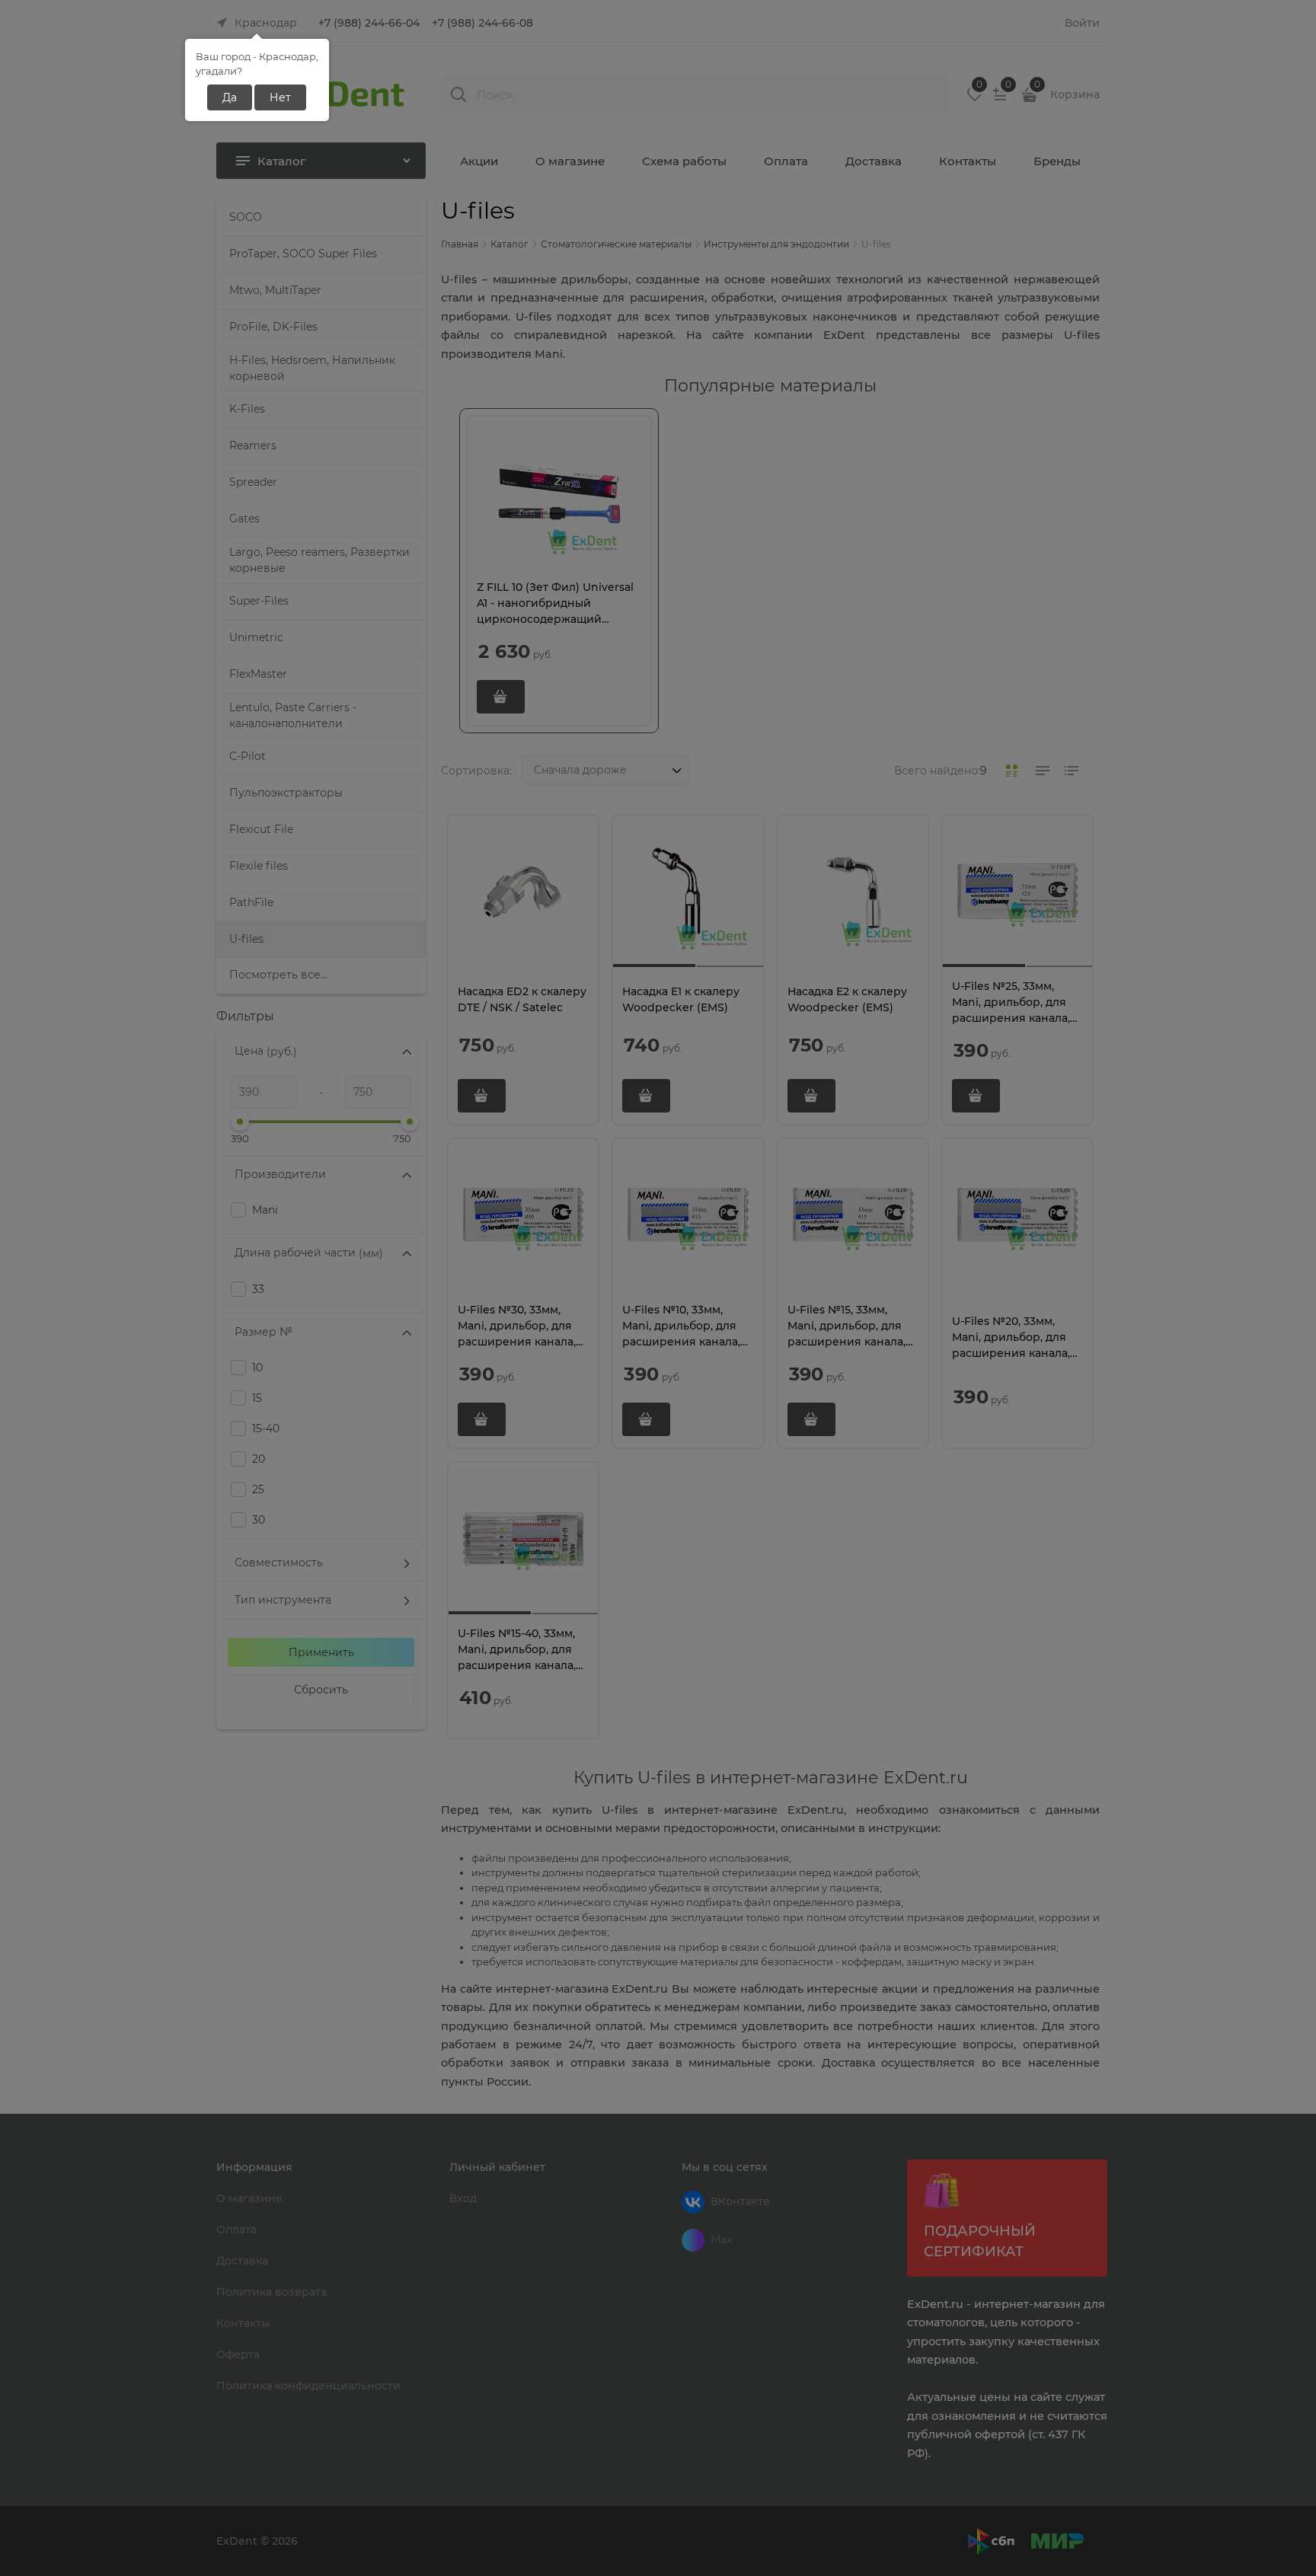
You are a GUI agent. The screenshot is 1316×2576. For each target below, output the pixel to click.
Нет (280, 97)
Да (230, 97)
